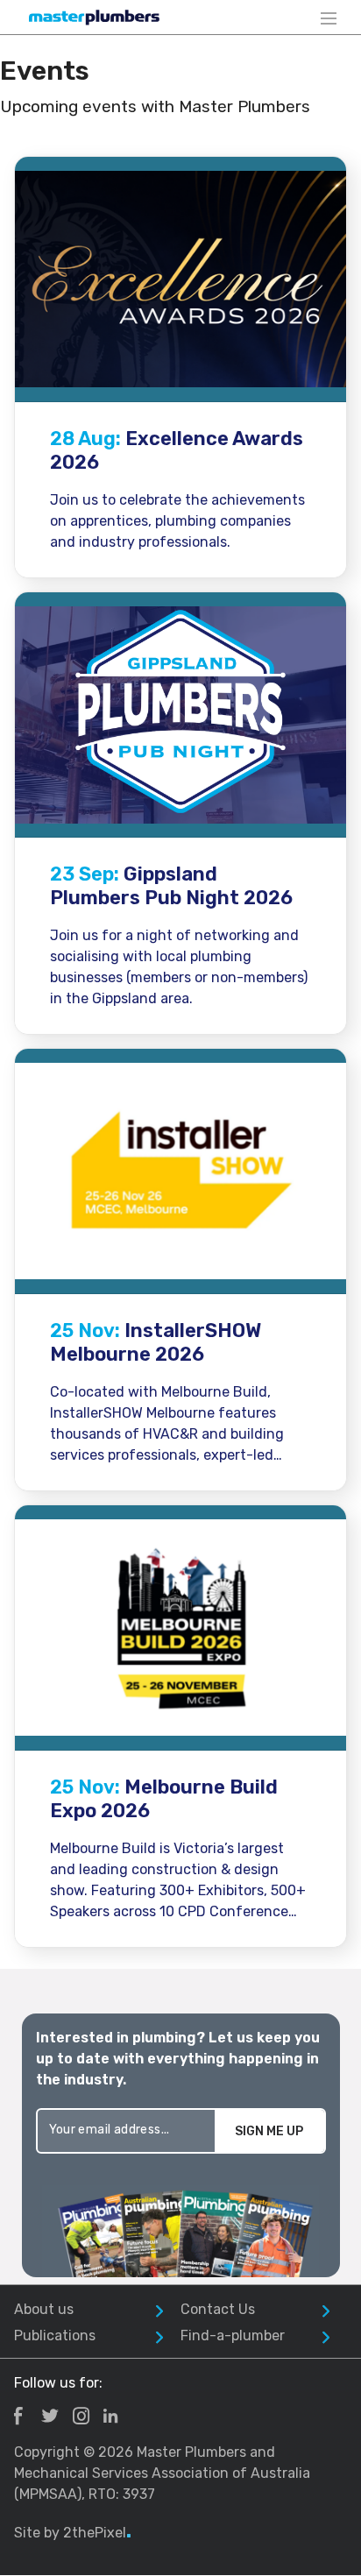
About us (44, 2309)
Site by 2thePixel (73, 2533)
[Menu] (329, 18)
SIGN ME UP (269, 2131)
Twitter (50, 2416)
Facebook (18, 2416)
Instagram (81, 2416)
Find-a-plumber (233, 2335)
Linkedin (110, 2416)
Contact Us (218, 2309)
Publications (55, 2335)
